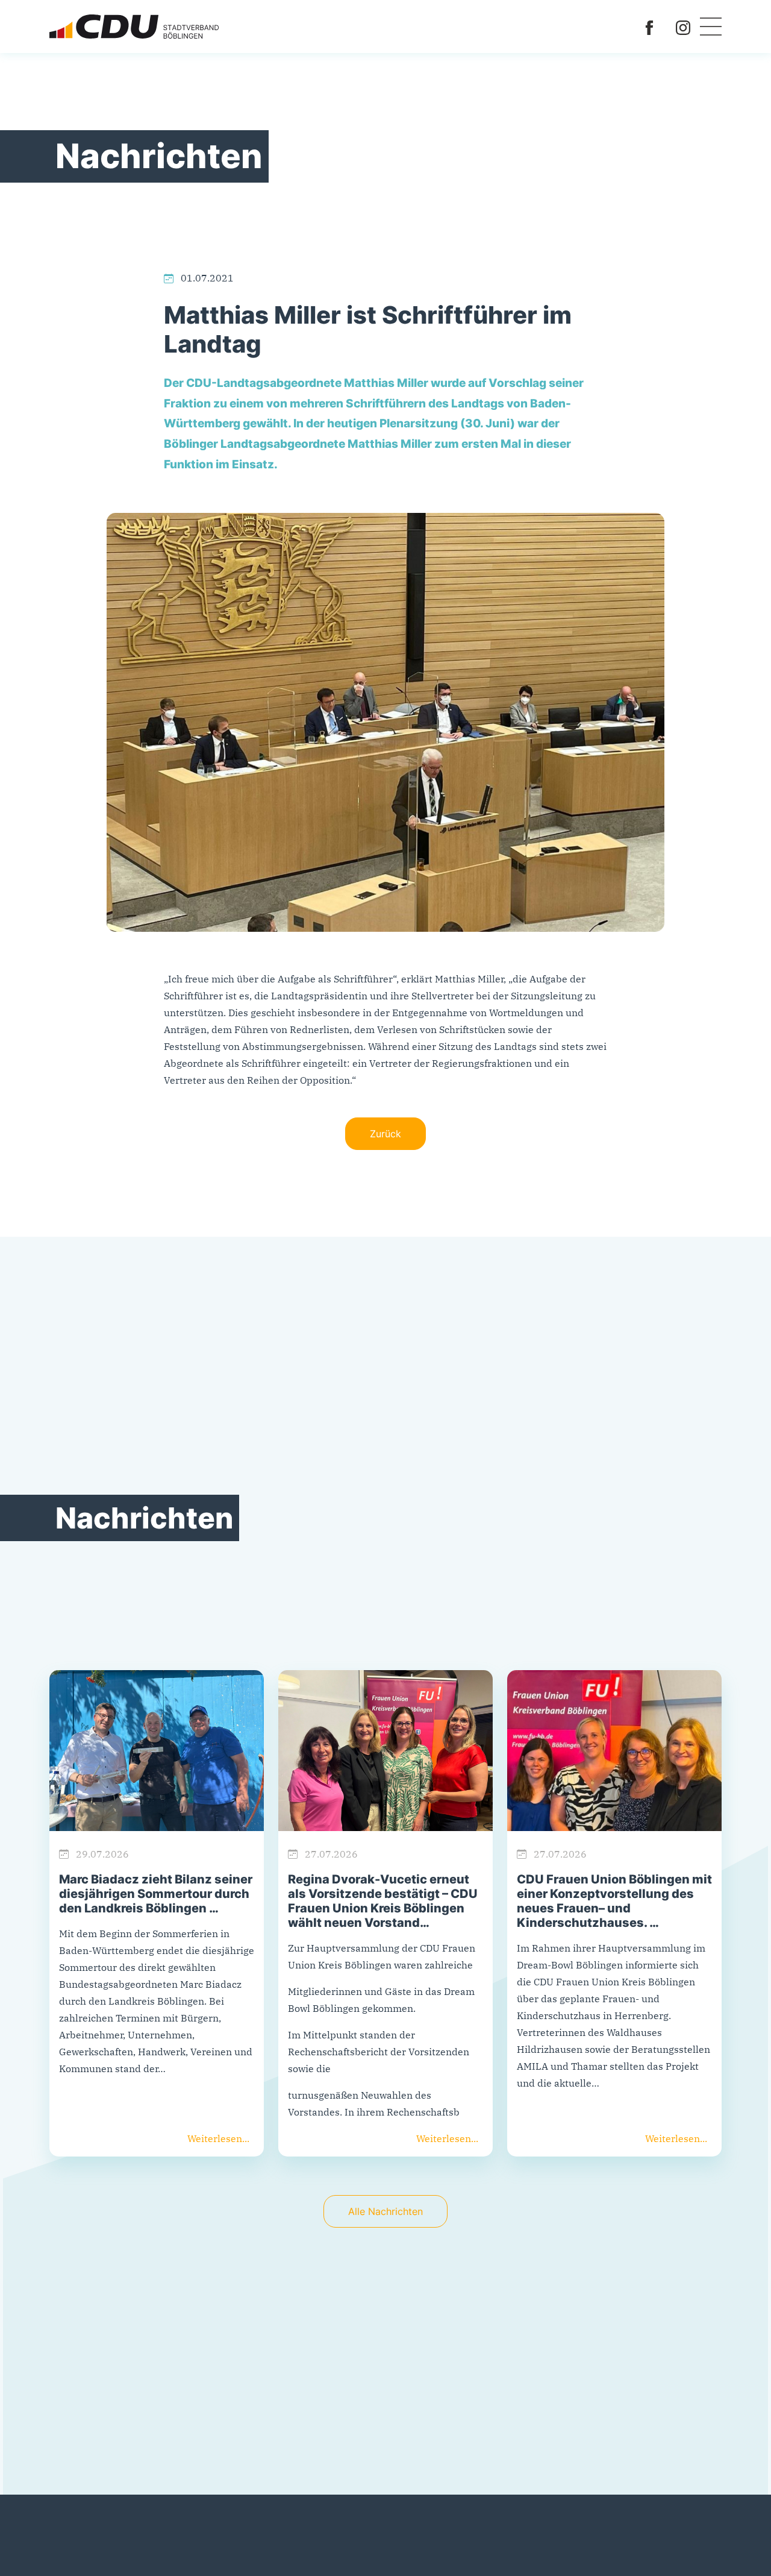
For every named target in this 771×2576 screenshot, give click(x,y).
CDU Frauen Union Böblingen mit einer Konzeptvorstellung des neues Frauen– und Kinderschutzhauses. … (614, 1901)
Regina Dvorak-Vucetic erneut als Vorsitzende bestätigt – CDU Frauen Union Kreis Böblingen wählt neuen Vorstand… (383, 1901)
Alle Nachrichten (385, 2211)
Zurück (385, 1134)
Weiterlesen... (218, 2138)
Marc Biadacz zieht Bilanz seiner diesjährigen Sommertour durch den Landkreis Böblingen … (156, 1894)
